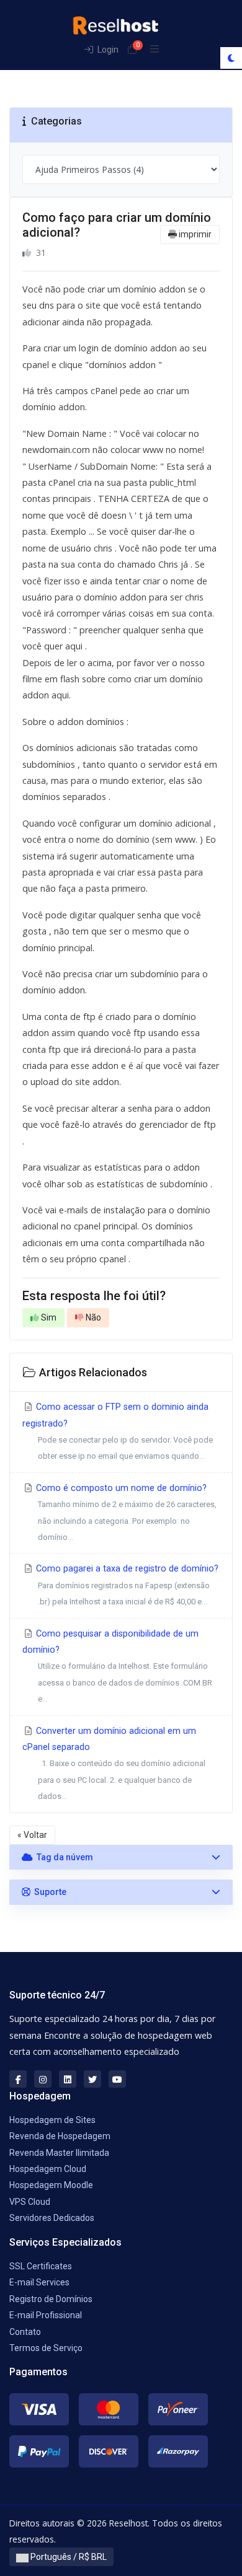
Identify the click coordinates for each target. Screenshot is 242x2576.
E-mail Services (39, 2282)
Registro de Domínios (51, 2299)
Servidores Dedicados (52, 2218)
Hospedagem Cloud (48, 2169)
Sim (48, 1317)
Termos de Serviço (46, 2348)
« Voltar (32, 1835)
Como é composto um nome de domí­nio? (125, 1512)
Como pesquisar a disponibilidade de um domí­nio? (117, 1666)
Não (92, 1317)
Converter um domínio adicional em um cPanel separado (114, 1764)
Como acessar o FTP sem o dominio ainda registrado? (118, 1431)
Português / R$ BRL (68, 2557)
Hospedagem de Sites (52, 2120)
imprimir (194, 234)
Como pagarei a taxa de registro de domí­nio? (126, 1585)
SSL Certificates (41, 2266)
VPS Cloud (30, 2202)
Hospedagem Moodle (51, 2185)
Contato (25, 2332)
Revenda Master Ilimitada (59, 2153)
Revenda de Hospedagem (60, 2136)
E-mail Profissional (46, 2315)
